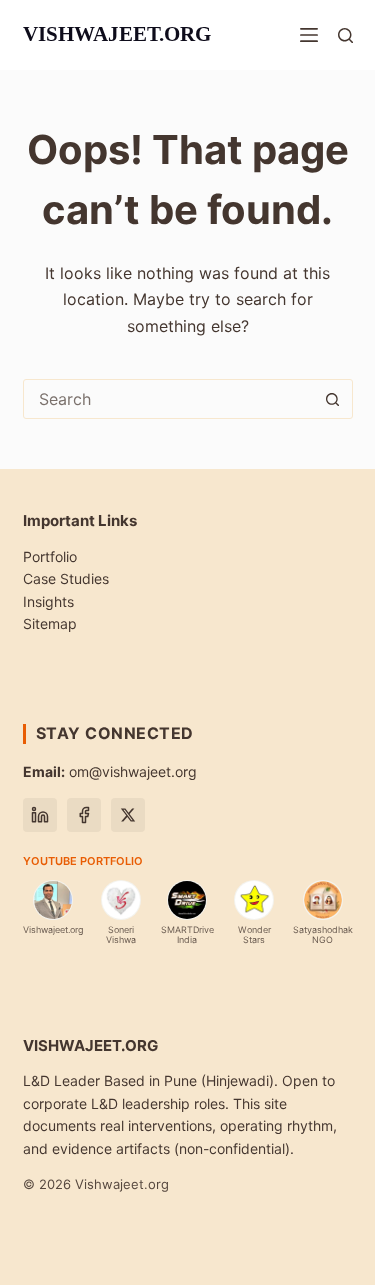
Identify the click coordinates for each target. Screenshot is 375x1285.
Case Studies (66, 578)
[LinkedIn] (40, 815)
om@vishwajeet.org (110, 771)
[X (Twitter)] (128, 815)
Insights (48, 601)
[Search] (345, 35)
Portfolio (50, 556)
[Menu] (309, 35)
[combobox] (169, 399)
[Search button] (333, 399)
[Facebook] (84, 815)
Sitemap (50, 623)
